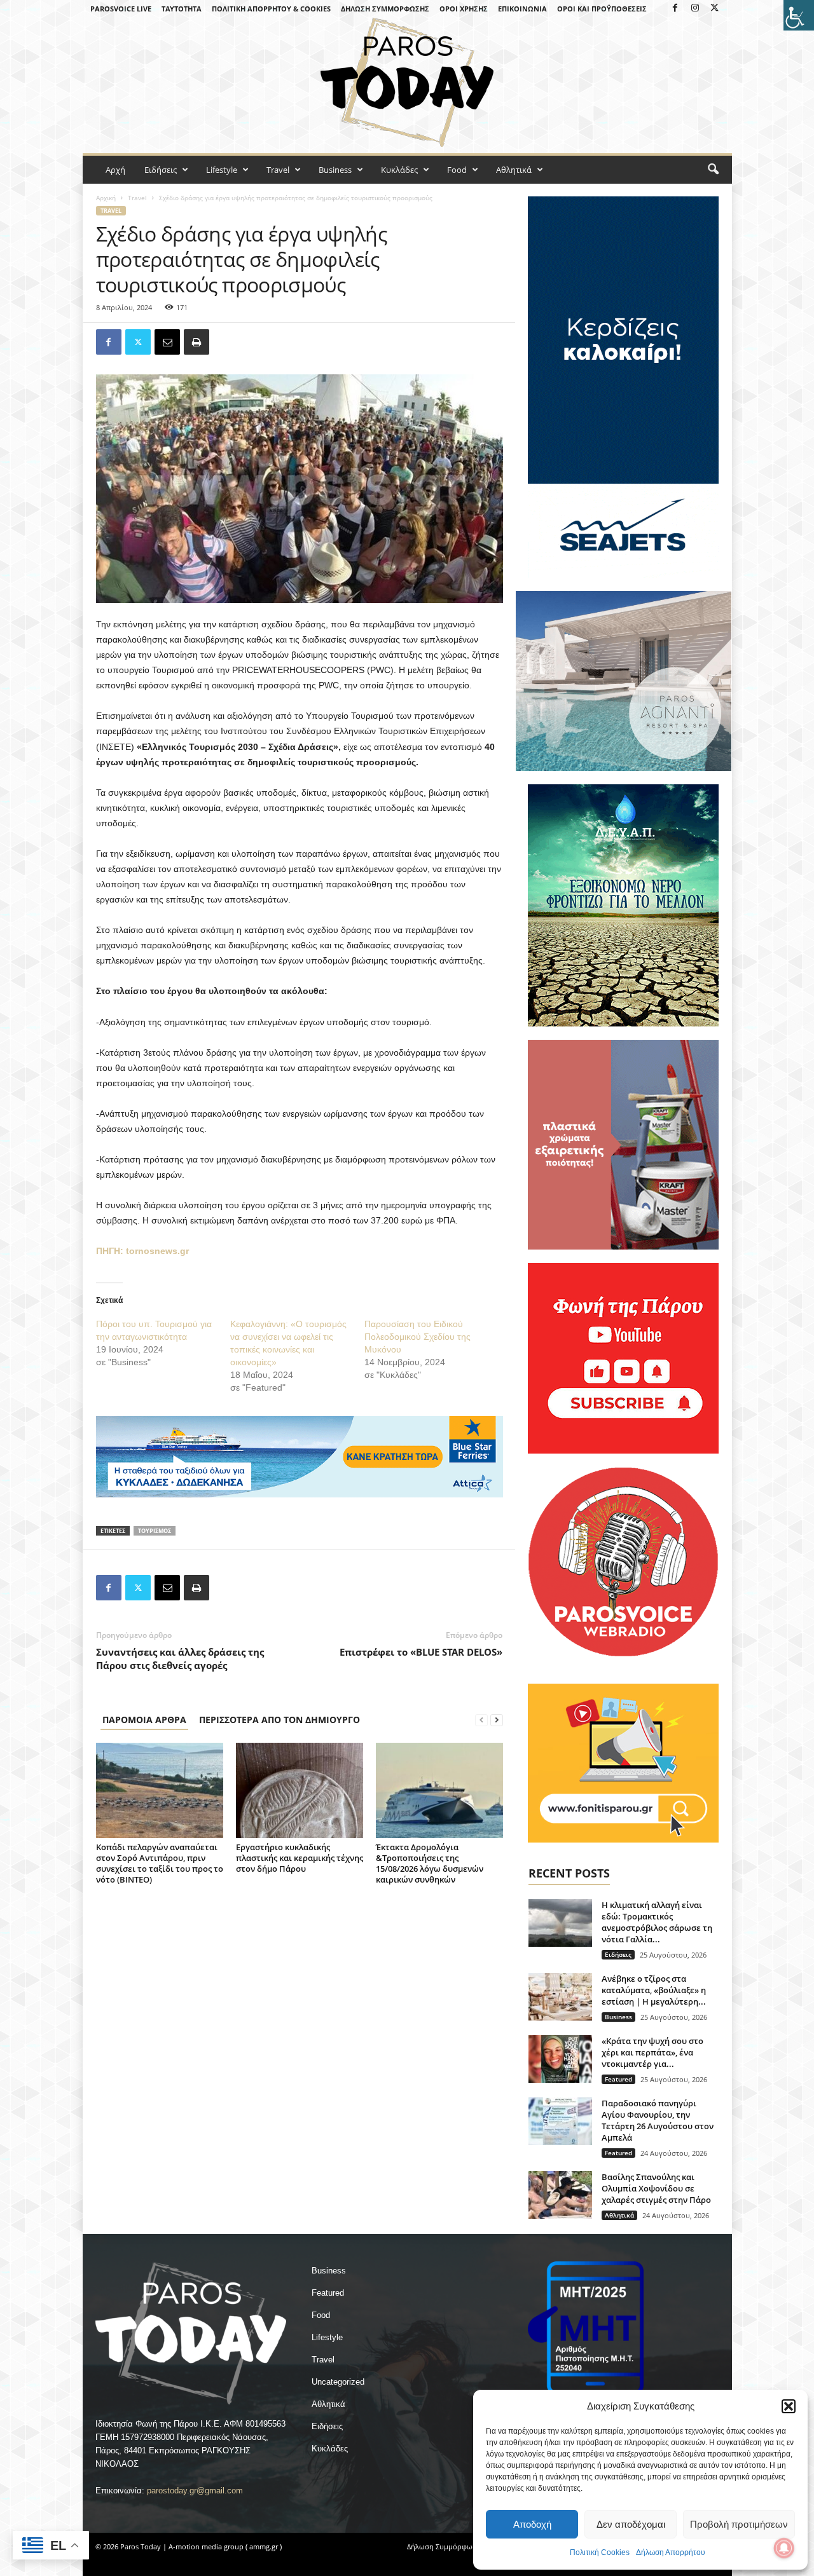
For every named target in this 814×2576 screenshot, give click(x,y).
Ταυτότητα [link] (182, 9)
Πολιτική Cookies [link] (600, 2552)
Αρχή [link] (115, 170)
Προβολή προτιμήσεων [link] (739, 2524)
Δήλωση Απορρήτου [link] (671, 2552)
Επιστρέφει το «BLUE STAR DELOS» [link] (421, 1652)
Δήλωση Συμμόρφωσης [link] (385, 9)
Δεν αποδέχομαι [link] (631, 2524)
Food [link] (457, 170)
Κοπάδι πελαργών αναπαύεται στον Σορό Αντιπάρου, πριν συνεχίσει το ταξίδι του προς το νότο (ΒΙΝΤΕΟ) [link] (160, 1863)
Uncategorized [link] (338, 2382)
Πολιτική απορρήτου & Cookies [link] (271, 9)
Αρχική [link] (106, 198)
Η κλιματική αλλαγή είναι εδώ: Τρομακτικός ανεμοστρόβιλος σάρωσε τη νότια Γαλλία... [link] (657, 1922)
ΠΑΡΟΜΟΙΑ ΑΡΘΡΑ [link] (144, 1720)
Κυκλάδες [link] (399, 170)
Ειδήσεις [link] (161, 170)
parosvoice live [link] (121, 9)
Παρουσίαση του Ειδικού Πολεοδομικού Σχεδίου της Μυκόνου (417, 1337)
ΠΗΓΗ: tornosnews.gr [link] (142, 1251)
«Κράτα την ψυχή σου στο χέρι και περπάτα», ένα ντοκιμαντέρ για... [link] (652, 2052)
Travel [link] (278, 170)
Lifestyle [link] (222, 170)
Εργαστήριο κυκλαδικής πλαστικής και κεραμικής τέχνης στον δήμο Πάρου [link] (300, 1858)
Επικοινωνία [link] (522, 9)
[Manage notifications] (784, 2548)
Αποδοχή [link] (532, 2524)
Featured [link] (618, 2079)
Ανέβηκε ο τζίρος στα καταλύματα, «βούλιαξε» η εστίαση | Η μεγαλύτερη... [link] (654, 1990)
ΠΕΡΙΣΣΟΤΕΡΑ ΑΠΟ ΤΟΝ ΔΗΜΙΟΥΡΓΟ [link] (279, 1720)
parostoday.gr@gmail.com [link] (195, 2491)
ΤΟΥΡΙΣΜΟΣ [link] (155, 1531)
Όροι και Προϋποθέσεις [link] (602, 9)
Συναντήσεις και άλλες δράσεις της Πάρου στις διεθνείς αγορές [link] (180, 1659)
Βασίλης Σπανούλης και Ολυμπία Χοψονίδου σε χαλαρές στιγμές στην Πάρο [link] (656, 2188)
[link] (799, 15)
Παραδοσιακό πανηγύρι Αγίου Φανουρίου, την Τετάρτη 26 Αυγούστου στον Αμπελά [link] (658, 2120)
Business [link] (335, 170)
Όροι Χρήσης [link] (464, 9)
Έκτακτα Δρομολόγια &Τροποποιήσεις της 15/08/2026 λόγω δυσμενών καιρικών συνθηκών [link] (430, 1863)
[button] (789, 2406)
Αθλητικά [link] (514, 170)
